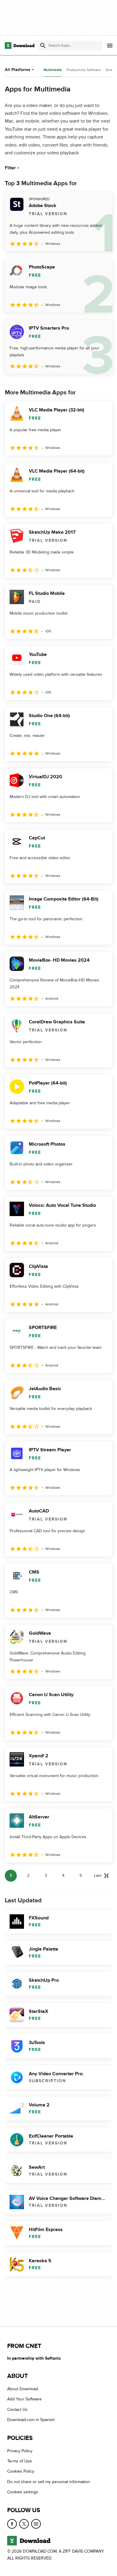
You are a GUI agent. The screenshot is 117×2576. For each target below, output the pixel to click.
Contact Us (17, 2410)
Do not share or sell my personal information (49, 2482)
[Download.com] (20, 46)
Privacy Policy (20, 2451)
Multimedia (53, 70)
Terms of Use (19, 2461)
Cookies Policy (21, 2471)
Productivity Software (84, 70)
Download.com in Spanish (31, 2420)
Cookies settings (23, 2492)
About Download (23, 2389)
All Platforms (18, 70)
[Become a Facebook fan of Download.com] (12, 2524)
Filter (10, 168)
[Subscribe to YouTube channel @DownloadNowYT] (36, 2524)
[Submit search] (43, 46)
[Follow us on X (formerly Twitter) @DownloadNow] (24, 2524)
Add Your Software (24, 2399)
